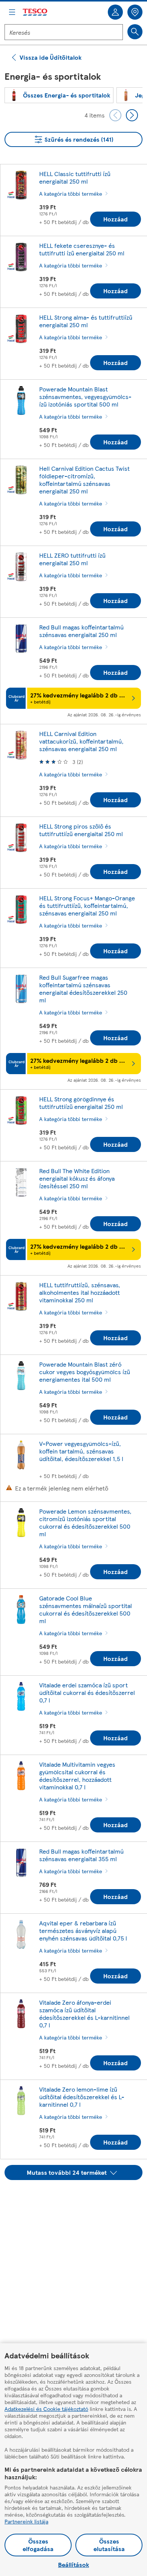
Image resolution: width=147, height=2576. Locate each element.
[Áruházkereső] (135, 12)
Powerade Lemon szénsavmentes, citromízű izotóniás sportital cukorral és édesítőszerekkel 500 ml (85, 1522)
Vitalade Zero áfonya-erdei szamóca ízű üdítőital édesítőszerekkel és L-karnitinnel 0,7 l (84, 2014)
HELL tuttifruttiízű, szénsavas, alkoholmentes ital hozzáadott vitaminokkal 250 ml (80, 1292)
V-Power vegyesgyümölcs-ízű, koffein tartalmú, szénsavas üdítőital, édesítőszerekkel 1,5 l (81, 1451)
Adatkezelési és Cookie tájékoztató (46, 2409)
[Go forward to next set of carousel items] (132, 115)
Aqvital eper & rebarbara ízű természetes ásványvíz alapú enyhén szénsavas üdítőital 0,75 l (83, 1930)
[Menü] (12, 12)
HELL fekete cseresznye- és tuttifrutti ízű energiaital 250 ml (82, 249)
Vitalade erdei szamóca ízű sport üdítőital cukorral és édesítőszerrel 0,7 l (87, 1692)
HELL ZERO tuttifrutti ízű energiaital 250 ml (72, 559)
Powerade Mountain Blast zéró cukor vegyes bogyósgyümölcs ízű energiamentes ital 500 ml (85, 1372)
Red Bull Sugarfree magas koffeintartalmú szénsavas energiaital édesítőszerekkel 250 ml (83, 989)
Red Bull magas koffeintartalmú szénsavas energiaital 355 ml (81, 1855)
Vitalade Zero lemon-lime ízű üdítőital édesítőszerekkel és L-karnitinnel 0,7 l (82, 2097)
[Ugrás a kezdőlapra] (35, 12)
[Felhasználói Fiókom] (115, 12)
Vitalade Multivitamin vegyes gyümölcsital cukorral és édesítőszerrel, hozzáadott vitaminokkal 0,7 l (77, 1776)
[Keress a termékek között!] (135, 32)
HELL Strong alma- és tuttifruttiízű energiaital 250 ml (86, 321)
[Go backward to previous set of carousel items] (115, 115)
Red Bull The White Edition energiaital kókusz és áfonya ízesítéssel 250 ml (77, 1178)
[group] (59, 95)
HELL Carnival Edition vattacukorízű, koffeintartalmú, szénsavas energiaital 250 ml (81, 741)
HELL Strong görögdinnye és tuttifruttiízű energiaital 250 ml (81, 1103)
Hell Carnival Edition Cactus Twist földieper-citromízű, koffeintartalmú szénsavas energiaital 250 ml (84, 480)
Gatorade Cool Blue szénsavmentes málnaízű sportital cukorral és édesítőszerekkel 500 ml (86, 1609)
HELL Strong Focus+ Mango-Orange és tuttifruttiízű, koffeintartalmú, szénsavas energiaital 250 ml (87, 905)
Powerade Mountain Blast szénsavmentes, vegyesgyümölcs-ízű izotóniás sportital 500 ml (85, 397)
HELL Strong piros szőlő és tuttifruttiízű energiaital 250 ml (81, 830)
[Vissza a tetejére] (77, 2199)
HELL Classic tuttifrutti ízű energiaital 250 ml (75, 177)
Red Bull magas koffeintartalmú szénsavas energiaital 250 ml (81, 631)
